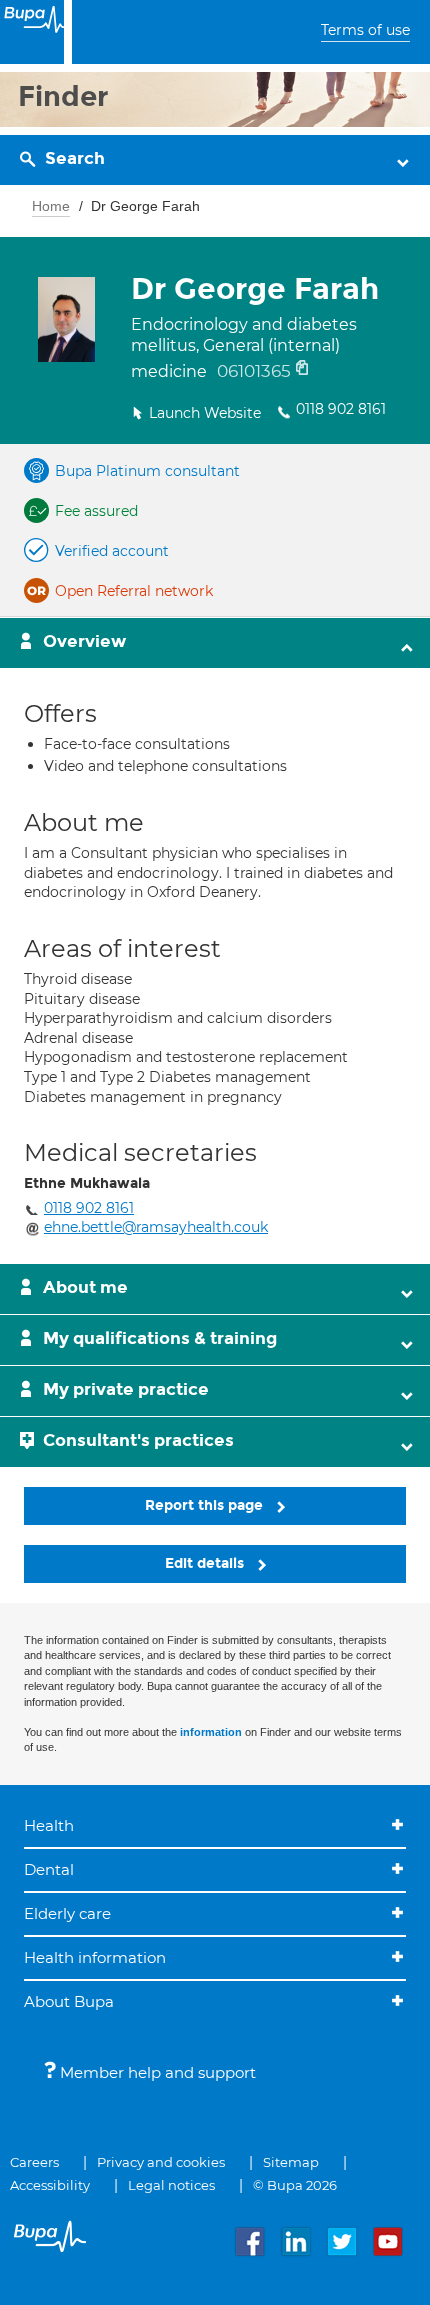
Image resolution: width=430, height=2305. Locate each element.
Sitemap (291, 2162)
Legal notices (171, 2185)
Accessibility (50, 2185)
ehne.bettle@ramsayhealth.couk (156, 1227)
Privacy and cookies (161, 2162)
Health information (95, 1957)
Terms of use (365, 30)
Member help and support (156, 2072)
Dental (49, 1869)
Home (51, 206)
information (211, 1732)
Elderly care (67, 1913)
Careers (34, 2162)
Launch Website (205, 413)
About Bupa (69, 2001)
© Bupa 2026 (295, 2185)
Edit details (206, 1563)
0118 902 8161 (341, 409)
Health (49, 1825)
